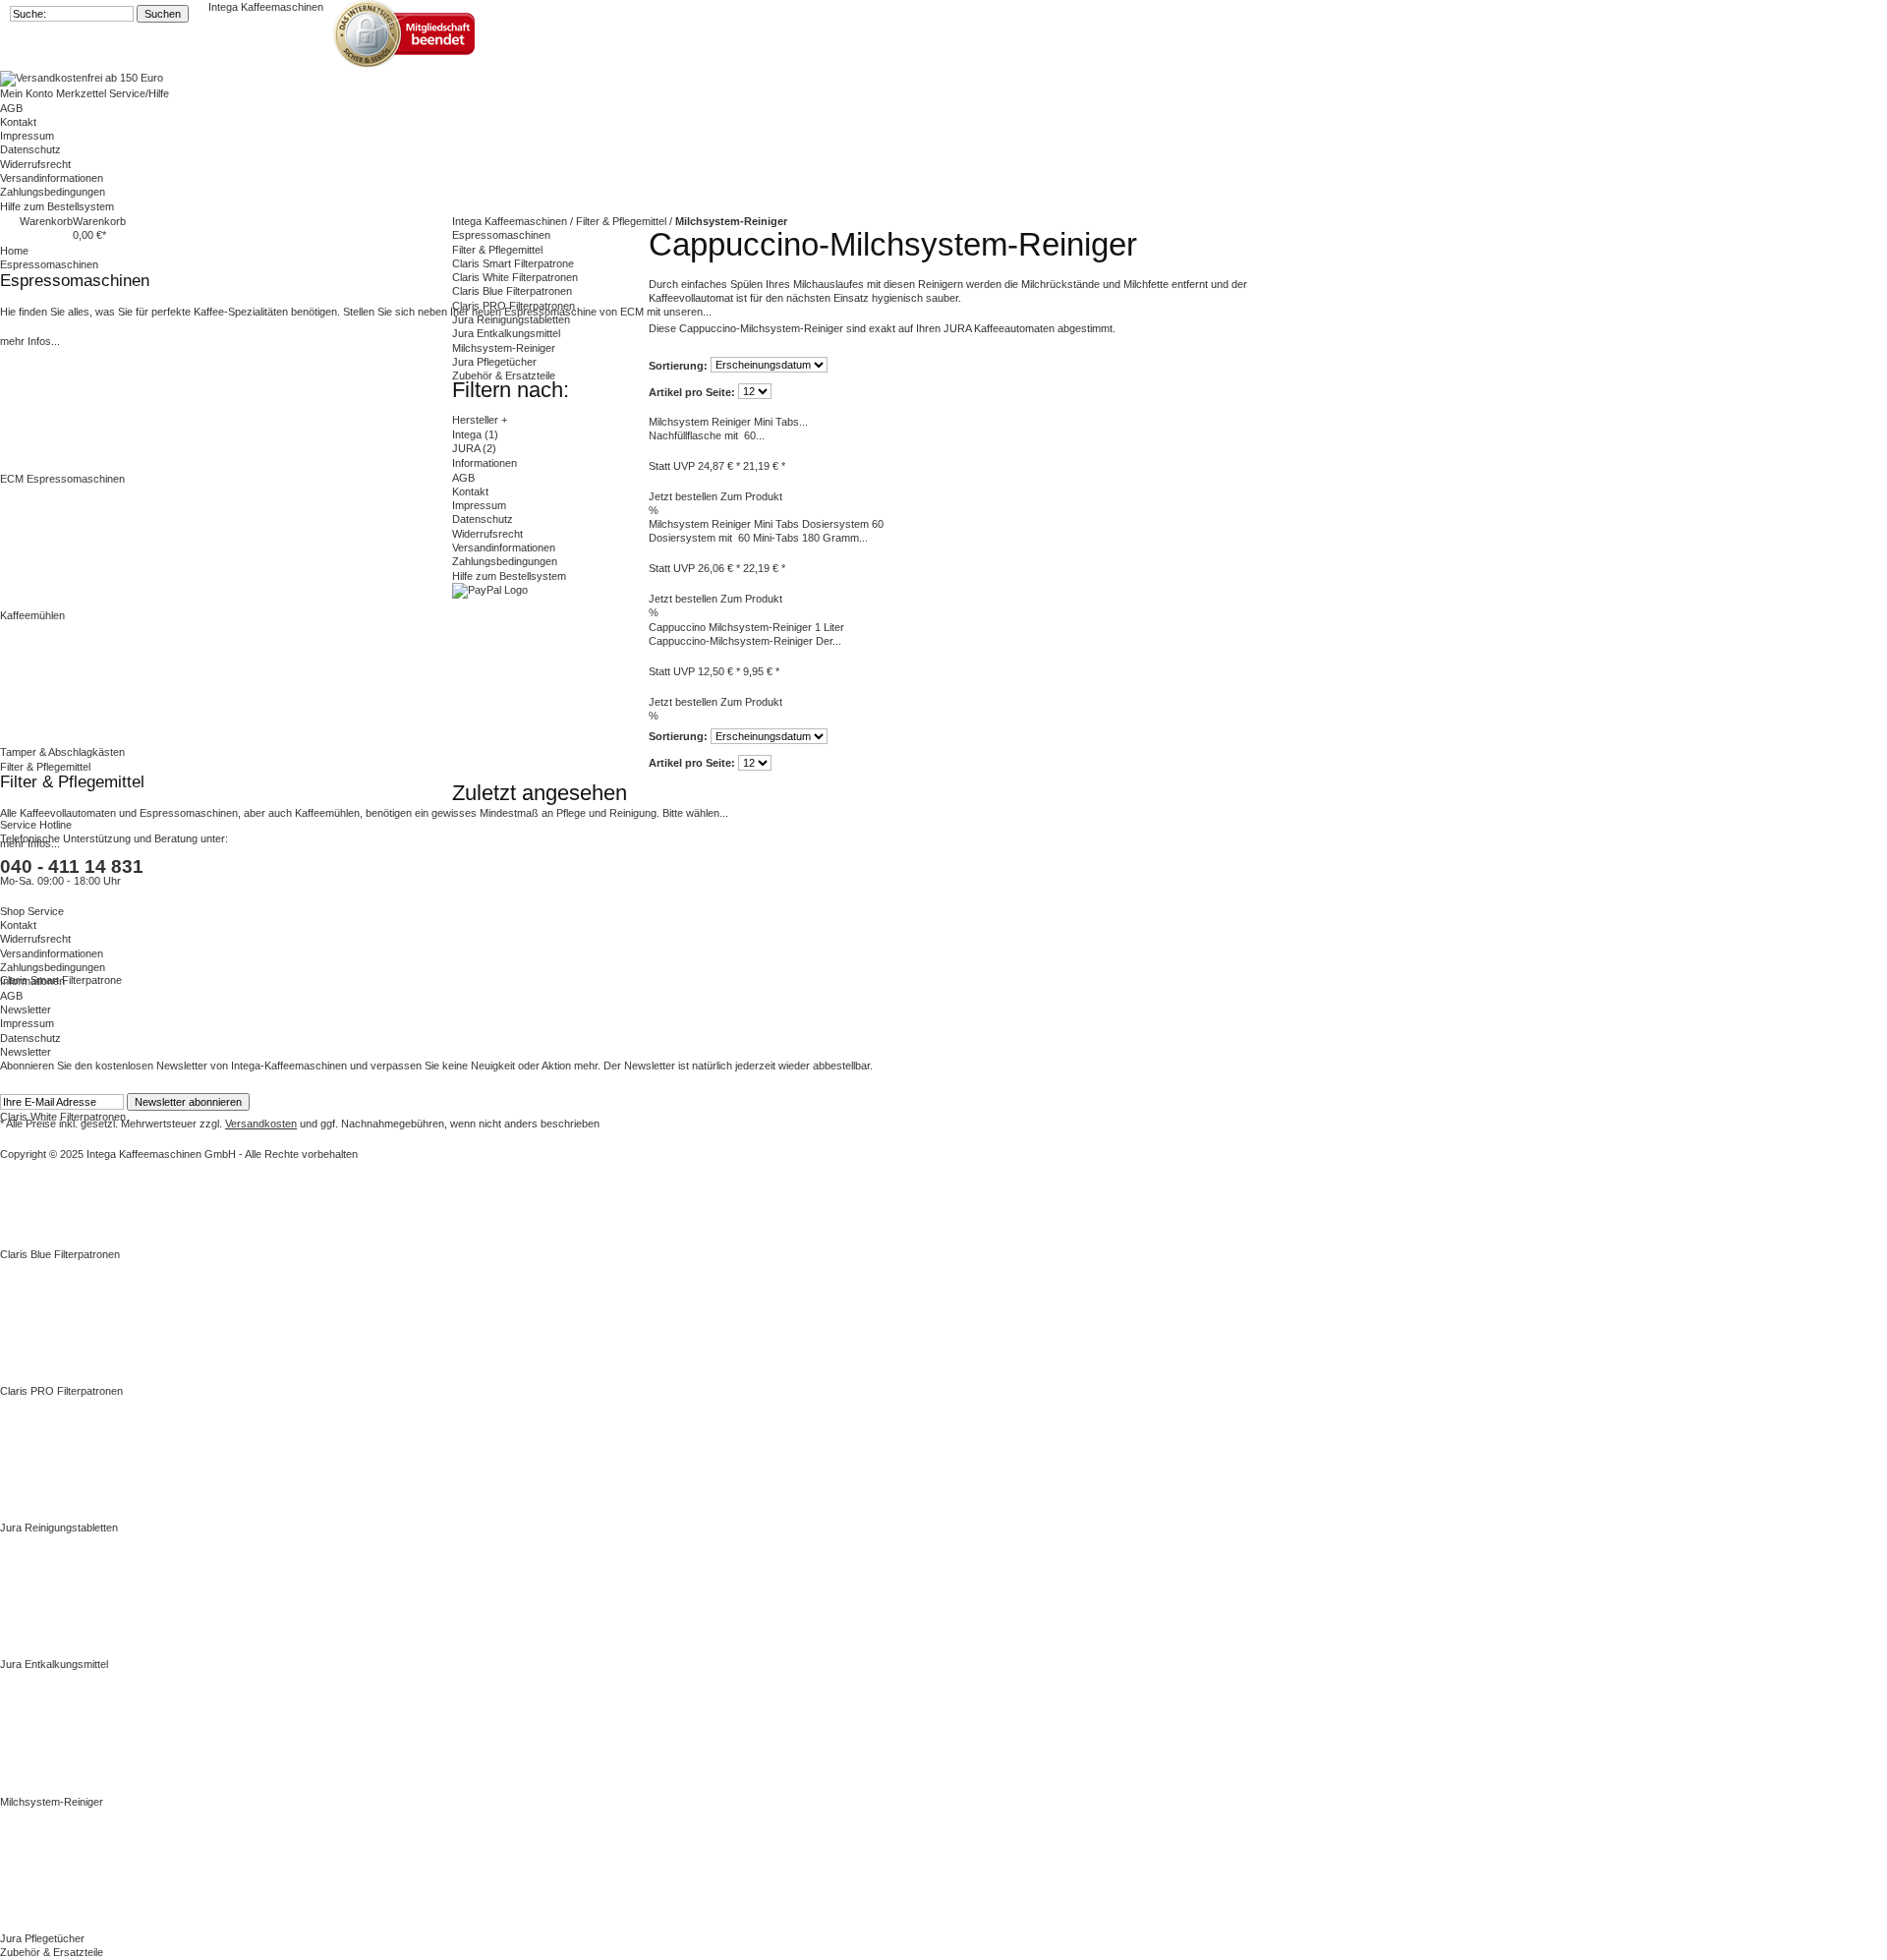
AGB (11, 108)
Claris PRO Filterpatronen (61, 1391)
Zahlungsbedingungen (53, 192)
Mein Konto (28, 93)
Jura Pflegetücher (42, 1938)
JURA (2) (474, 448)
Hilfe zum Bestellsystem (57, 206)
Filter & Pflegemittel (497, 250)
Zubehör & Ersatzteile (504, 375)
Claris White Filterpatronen (63, 1117)
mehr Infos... (30, 341)
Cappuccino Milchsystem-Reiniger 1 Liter (746, 627)
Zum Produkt (751, 496)
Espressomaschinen (501, 235)
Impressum (27, 136)
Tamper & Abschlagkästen (62, 752)
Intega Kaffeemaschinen (266, 7)
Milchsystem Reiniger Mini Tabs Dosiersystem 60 (766, 524)
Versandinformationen (52, 178)
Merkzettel (83, 93)
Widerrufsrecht (35, 164)
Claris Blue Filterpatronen (60, 1254)
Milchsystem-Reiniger (52, 1802)
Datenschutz (30, 149)
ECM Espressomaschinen (62, 479)
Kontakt (18, 122)
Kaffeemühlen (32, 615)
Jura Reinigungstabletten (59, 1528)
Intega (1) (475, 434)
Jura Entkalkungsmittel (54, 1664)
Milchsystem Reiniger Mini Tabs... (728, 422)
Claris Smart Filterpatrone (61, 980)
